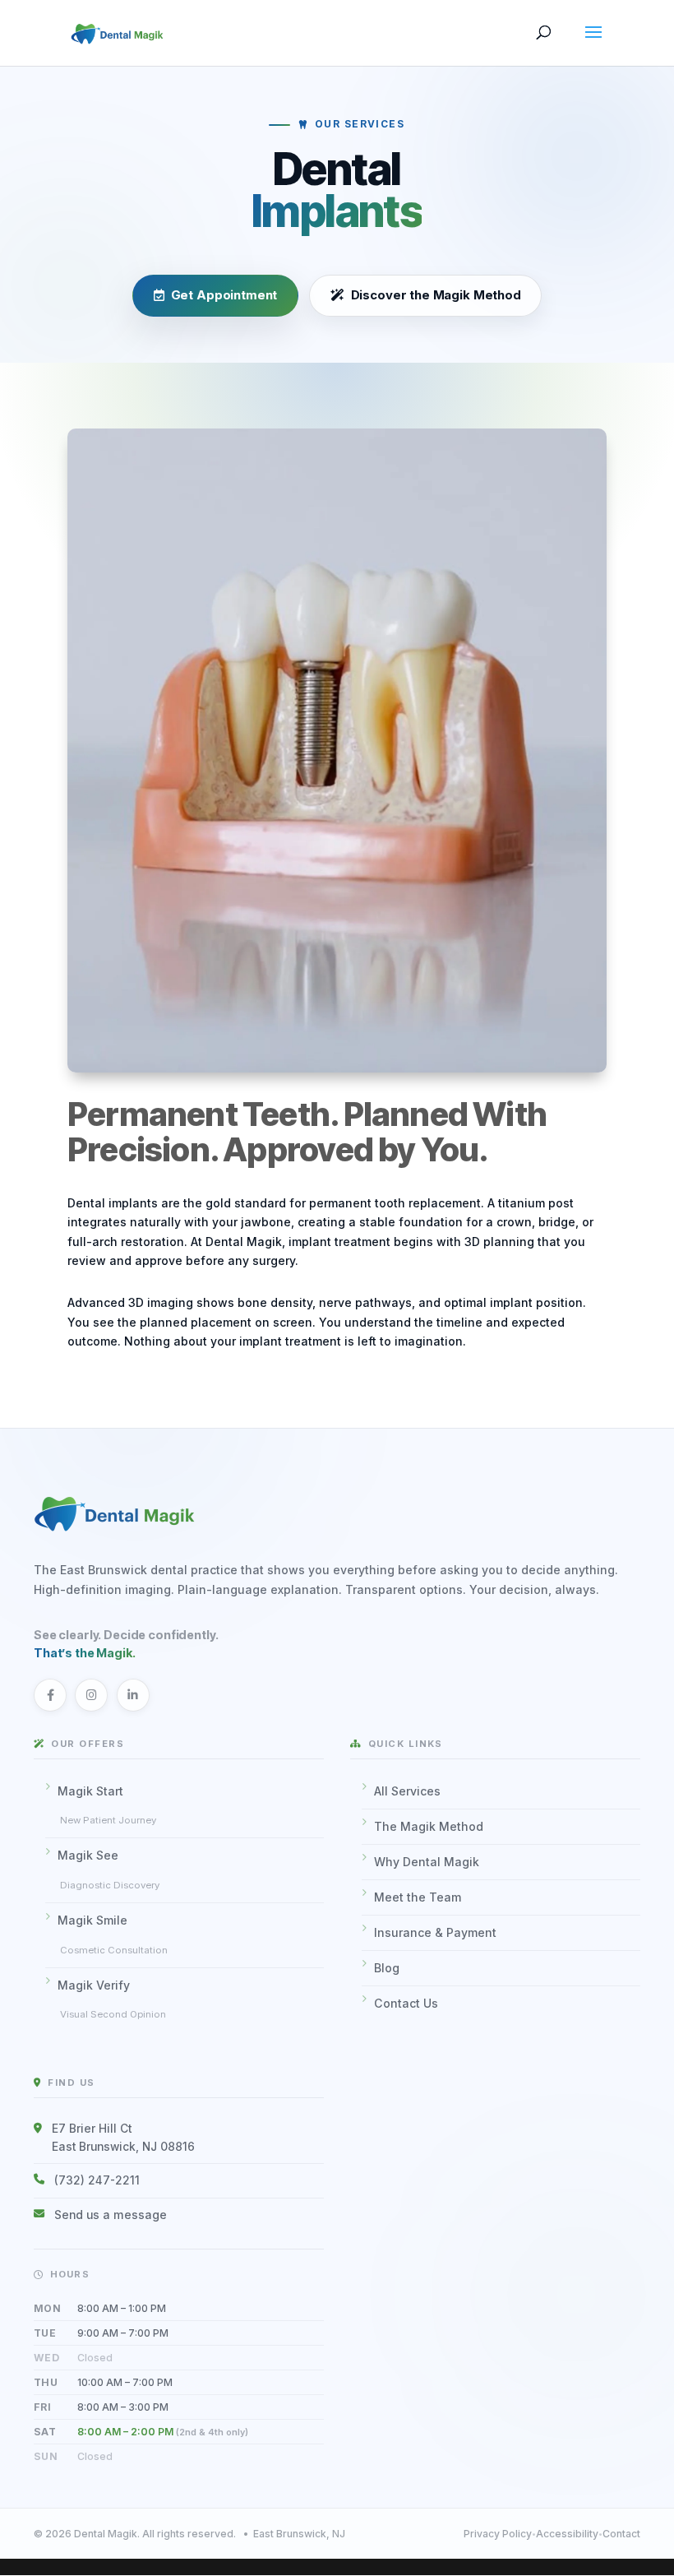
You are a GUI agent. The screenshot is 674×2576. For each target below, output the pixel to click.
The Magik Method (429, 1826)
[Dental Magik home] (337, 1512)
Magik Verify (112, 1999)
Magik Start (107, 1805)
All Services (407, 1791)
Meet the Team (418, 1897)
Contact (621, 2534)
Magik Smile (113, 1934)
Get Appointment (224, 296)
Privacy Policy (498, 2534)
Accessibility (567, 2534)
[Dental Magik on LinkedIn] (133, 1695)
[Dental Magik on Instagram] (91, 1695)
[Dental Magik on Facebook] (50, 1695)
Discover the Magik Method (435, 296)
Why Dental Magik (427, 1862)
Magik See (108, 1869)
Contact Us (406, 2003)
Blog (387, 1968)
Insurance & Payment (435, 1932)
